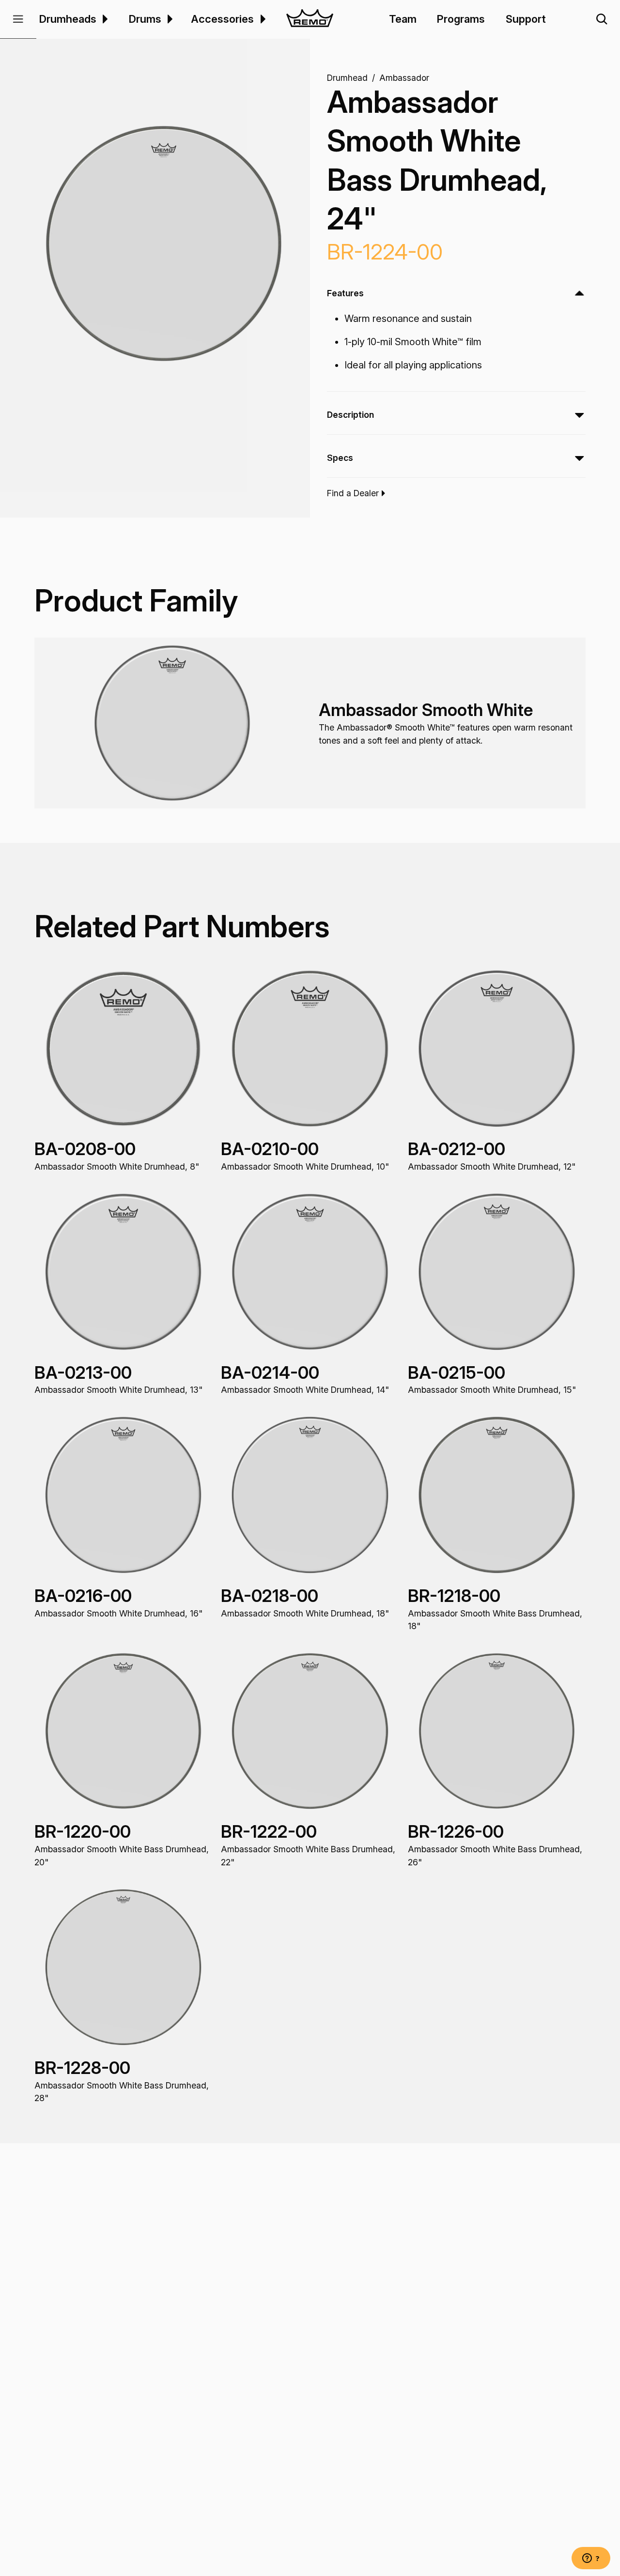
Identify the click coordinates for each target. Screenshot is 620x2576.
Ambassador (404, 77)
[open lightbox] (164, 244)
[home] (310, 19)
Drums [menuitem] (145, 19)
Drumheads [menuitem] (68, 19)
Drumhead (347, 77)
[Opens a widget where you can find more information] (591, 2559)
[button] (18, 19)
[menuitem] (104, 19)
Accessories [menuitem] (222, 19)
